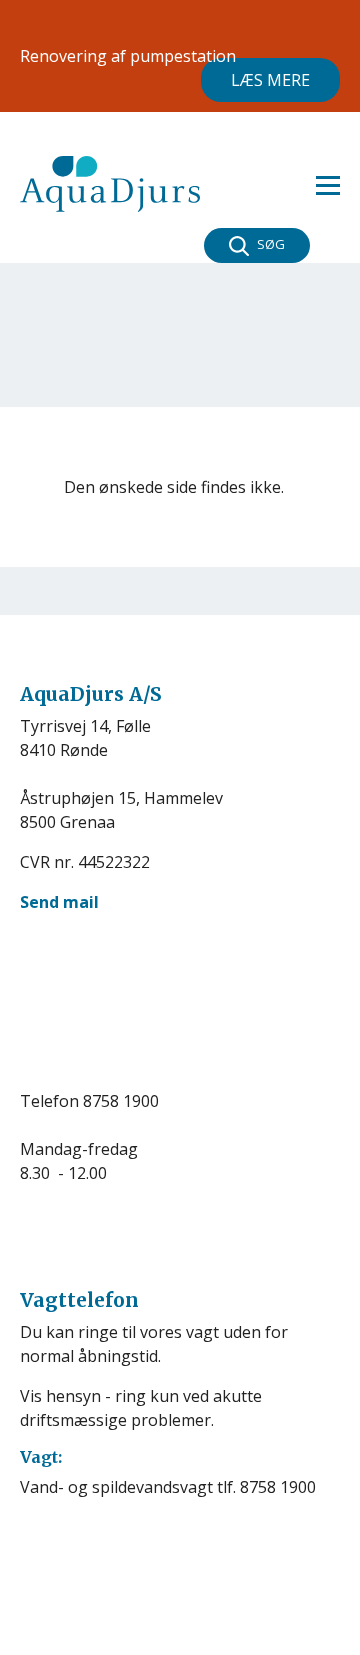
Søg (271, 244)
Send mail (59, 902)
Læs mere (270, 80)
